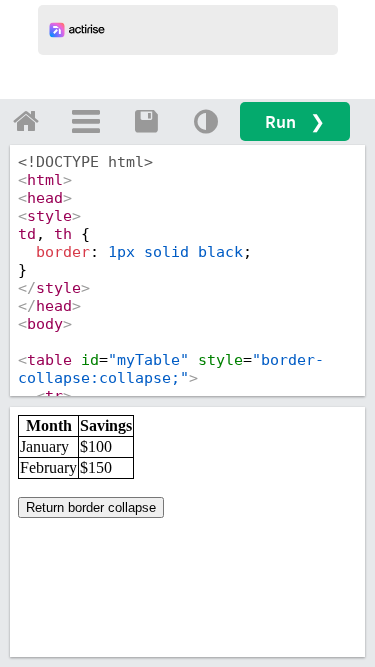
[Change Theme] (206, 121)
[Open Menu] (86, 121)
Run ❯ (295, 121)
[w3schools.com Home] (26, 121)
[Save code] (146, 121)
